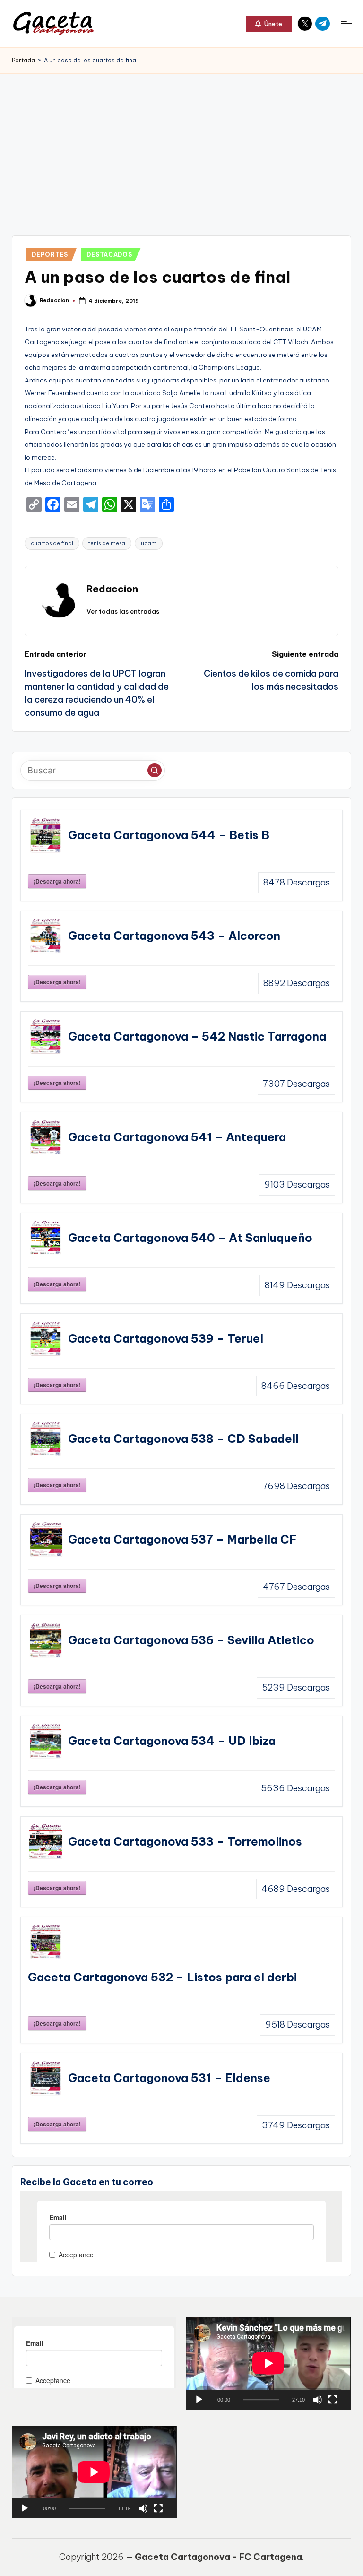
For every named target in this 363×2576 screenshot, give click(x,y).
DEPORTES (50, 255)
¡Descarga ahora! (57, 881)
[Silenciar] (318, 2400)
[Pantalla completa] (333, 2400)
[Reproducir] (199, 2400)
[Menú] (346, 24)
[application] (268, 2363)
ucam (149, 543)
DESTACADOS (109, 255)
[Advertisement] (181, 145)
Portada (23, 60)
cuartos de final (52, 543)
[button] (269, 24)
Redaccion (112, 589)
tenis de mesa (107, 543)
